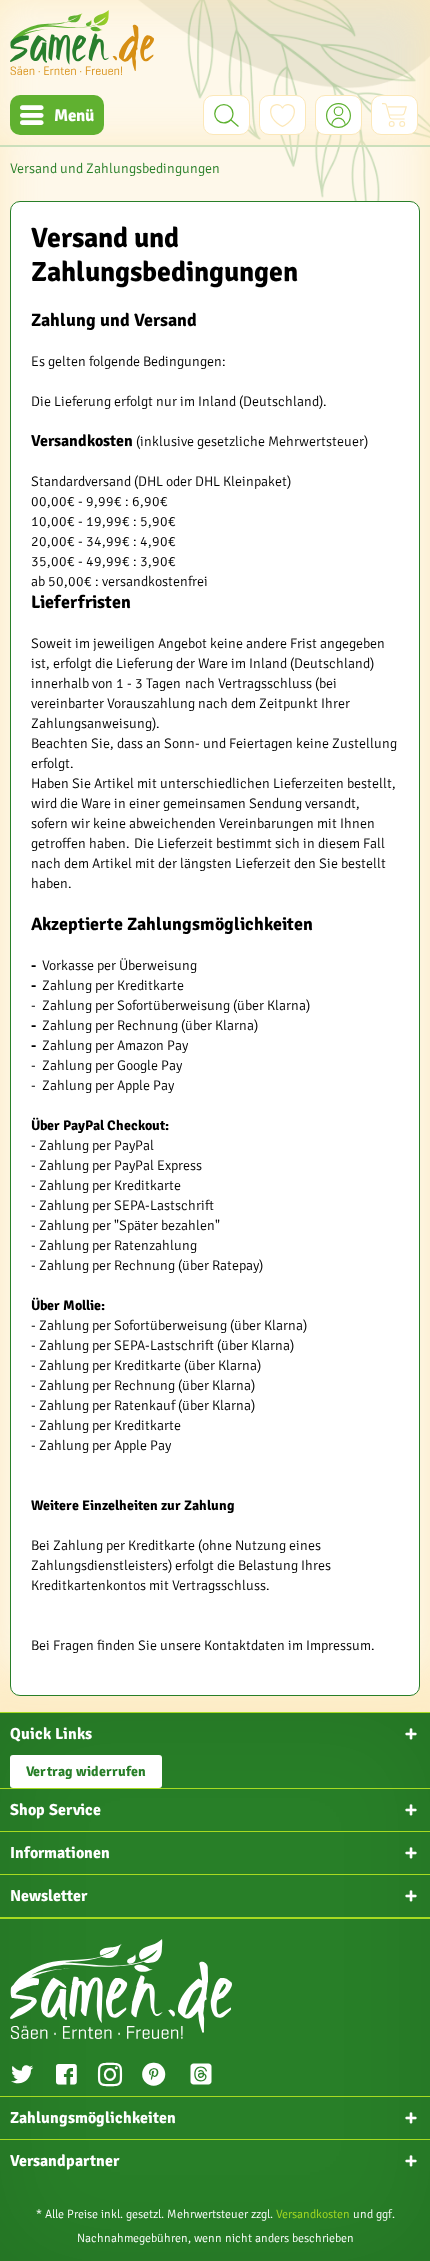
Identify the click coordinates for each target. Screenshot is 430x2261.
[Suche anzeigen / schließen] (226, 115)
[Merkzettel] (282, 115)
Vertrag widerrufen (86, 1771)
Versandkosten (313, 2214)
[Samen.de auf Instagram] (110, 2077)
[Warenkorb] (394, 115)
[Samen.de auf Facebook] (66, 2077)
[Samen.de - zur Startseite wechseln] (82, 42)
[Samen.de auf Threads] (211, 2077)
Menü (74, 115)
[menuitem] (57, 115)
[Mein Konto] (338, 115)
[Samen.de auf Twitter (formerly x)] (22, 2077)
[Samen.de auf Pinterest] (154, 2077)
